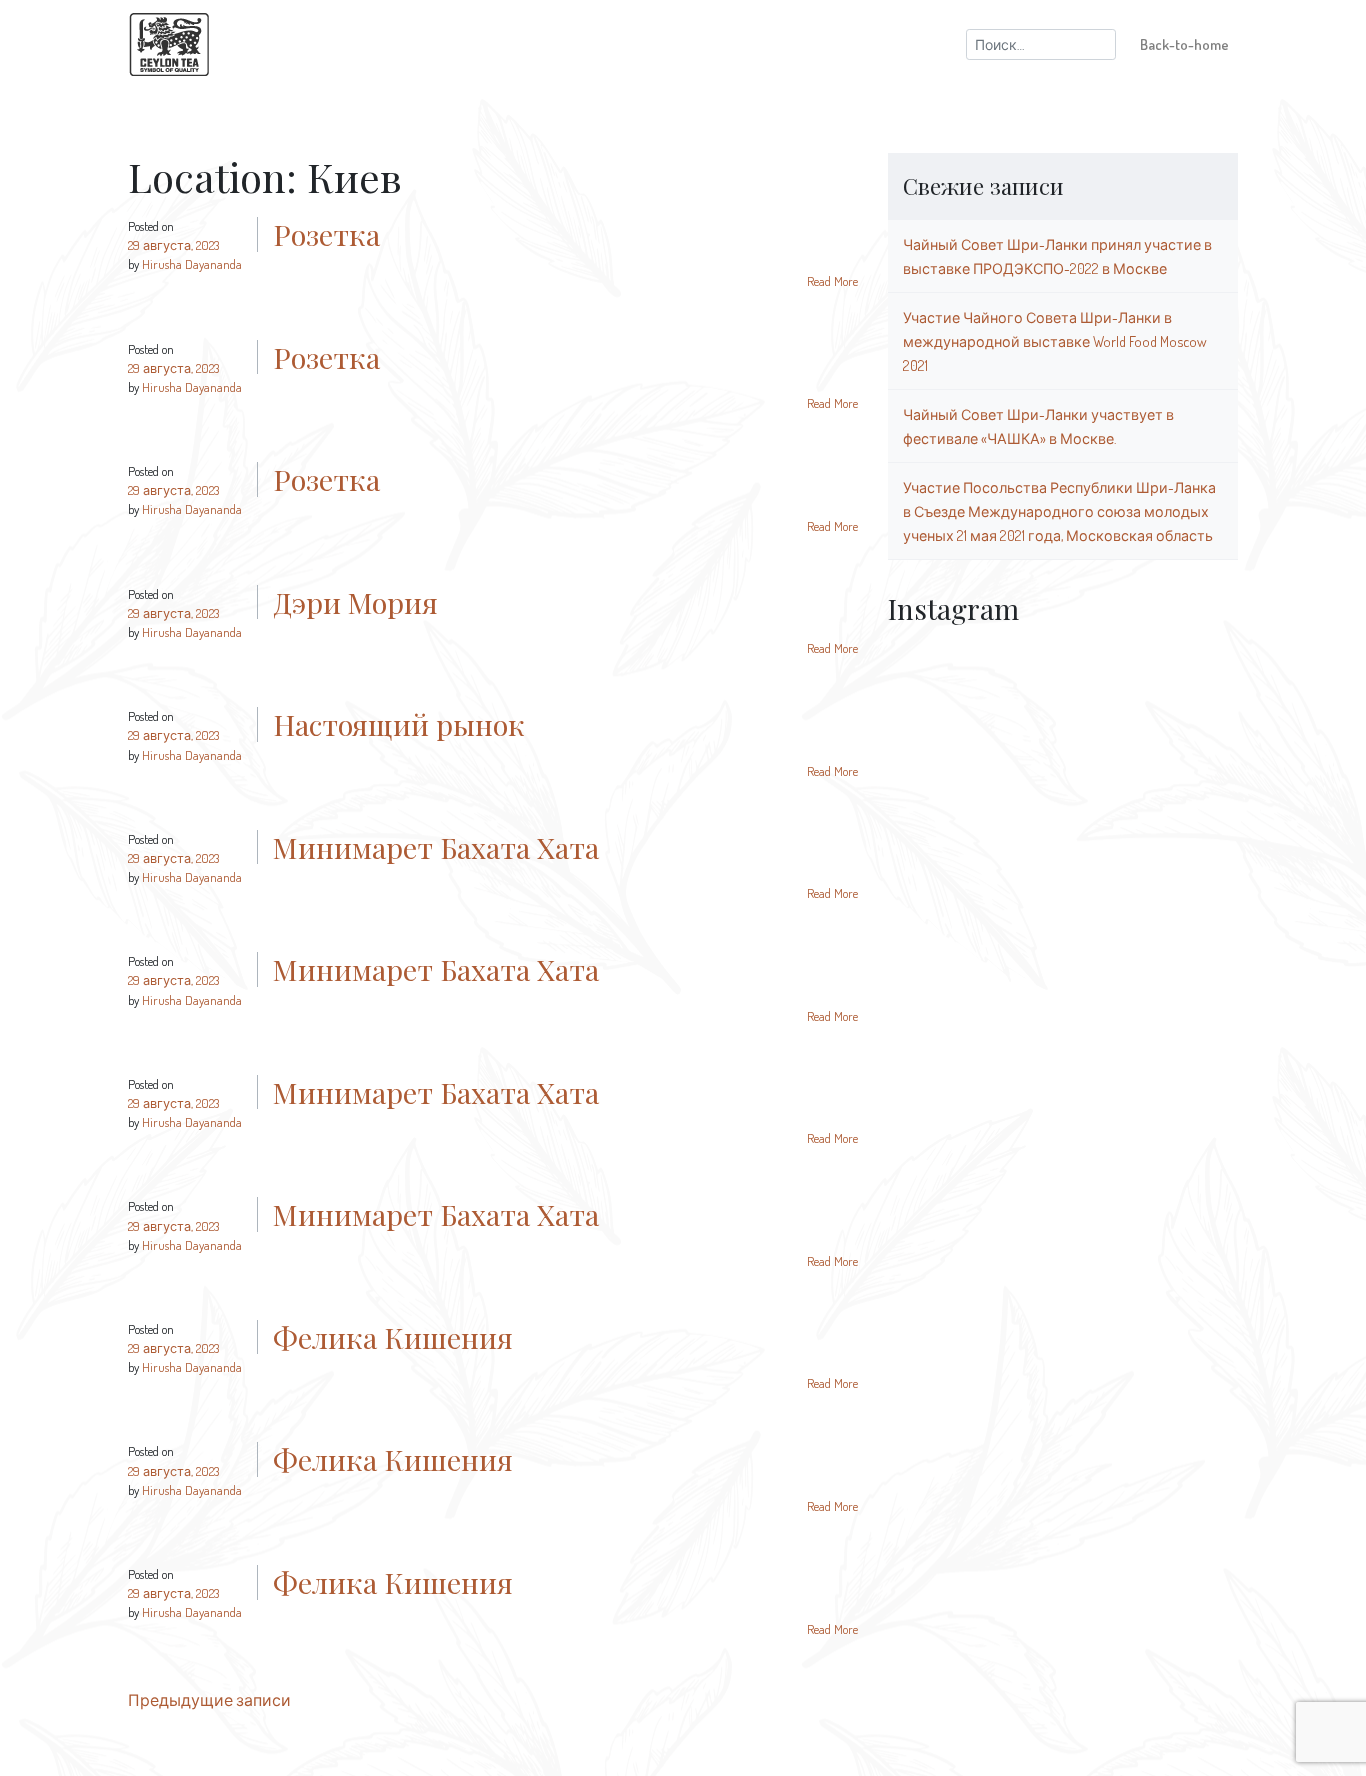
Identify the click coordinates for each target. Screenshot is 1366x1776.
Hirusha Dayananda (192, 264)
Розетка (326, 234)
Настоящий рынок (399, 724)
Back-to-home (1184, 44)
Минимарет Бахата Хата (436, 847)
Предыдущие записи (209, 1700)
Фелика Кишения (393, 1337)
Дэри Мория (355, 602)
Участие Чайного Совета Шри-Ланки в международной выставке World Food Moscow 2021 (1055, 341)
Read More (832, 281)
